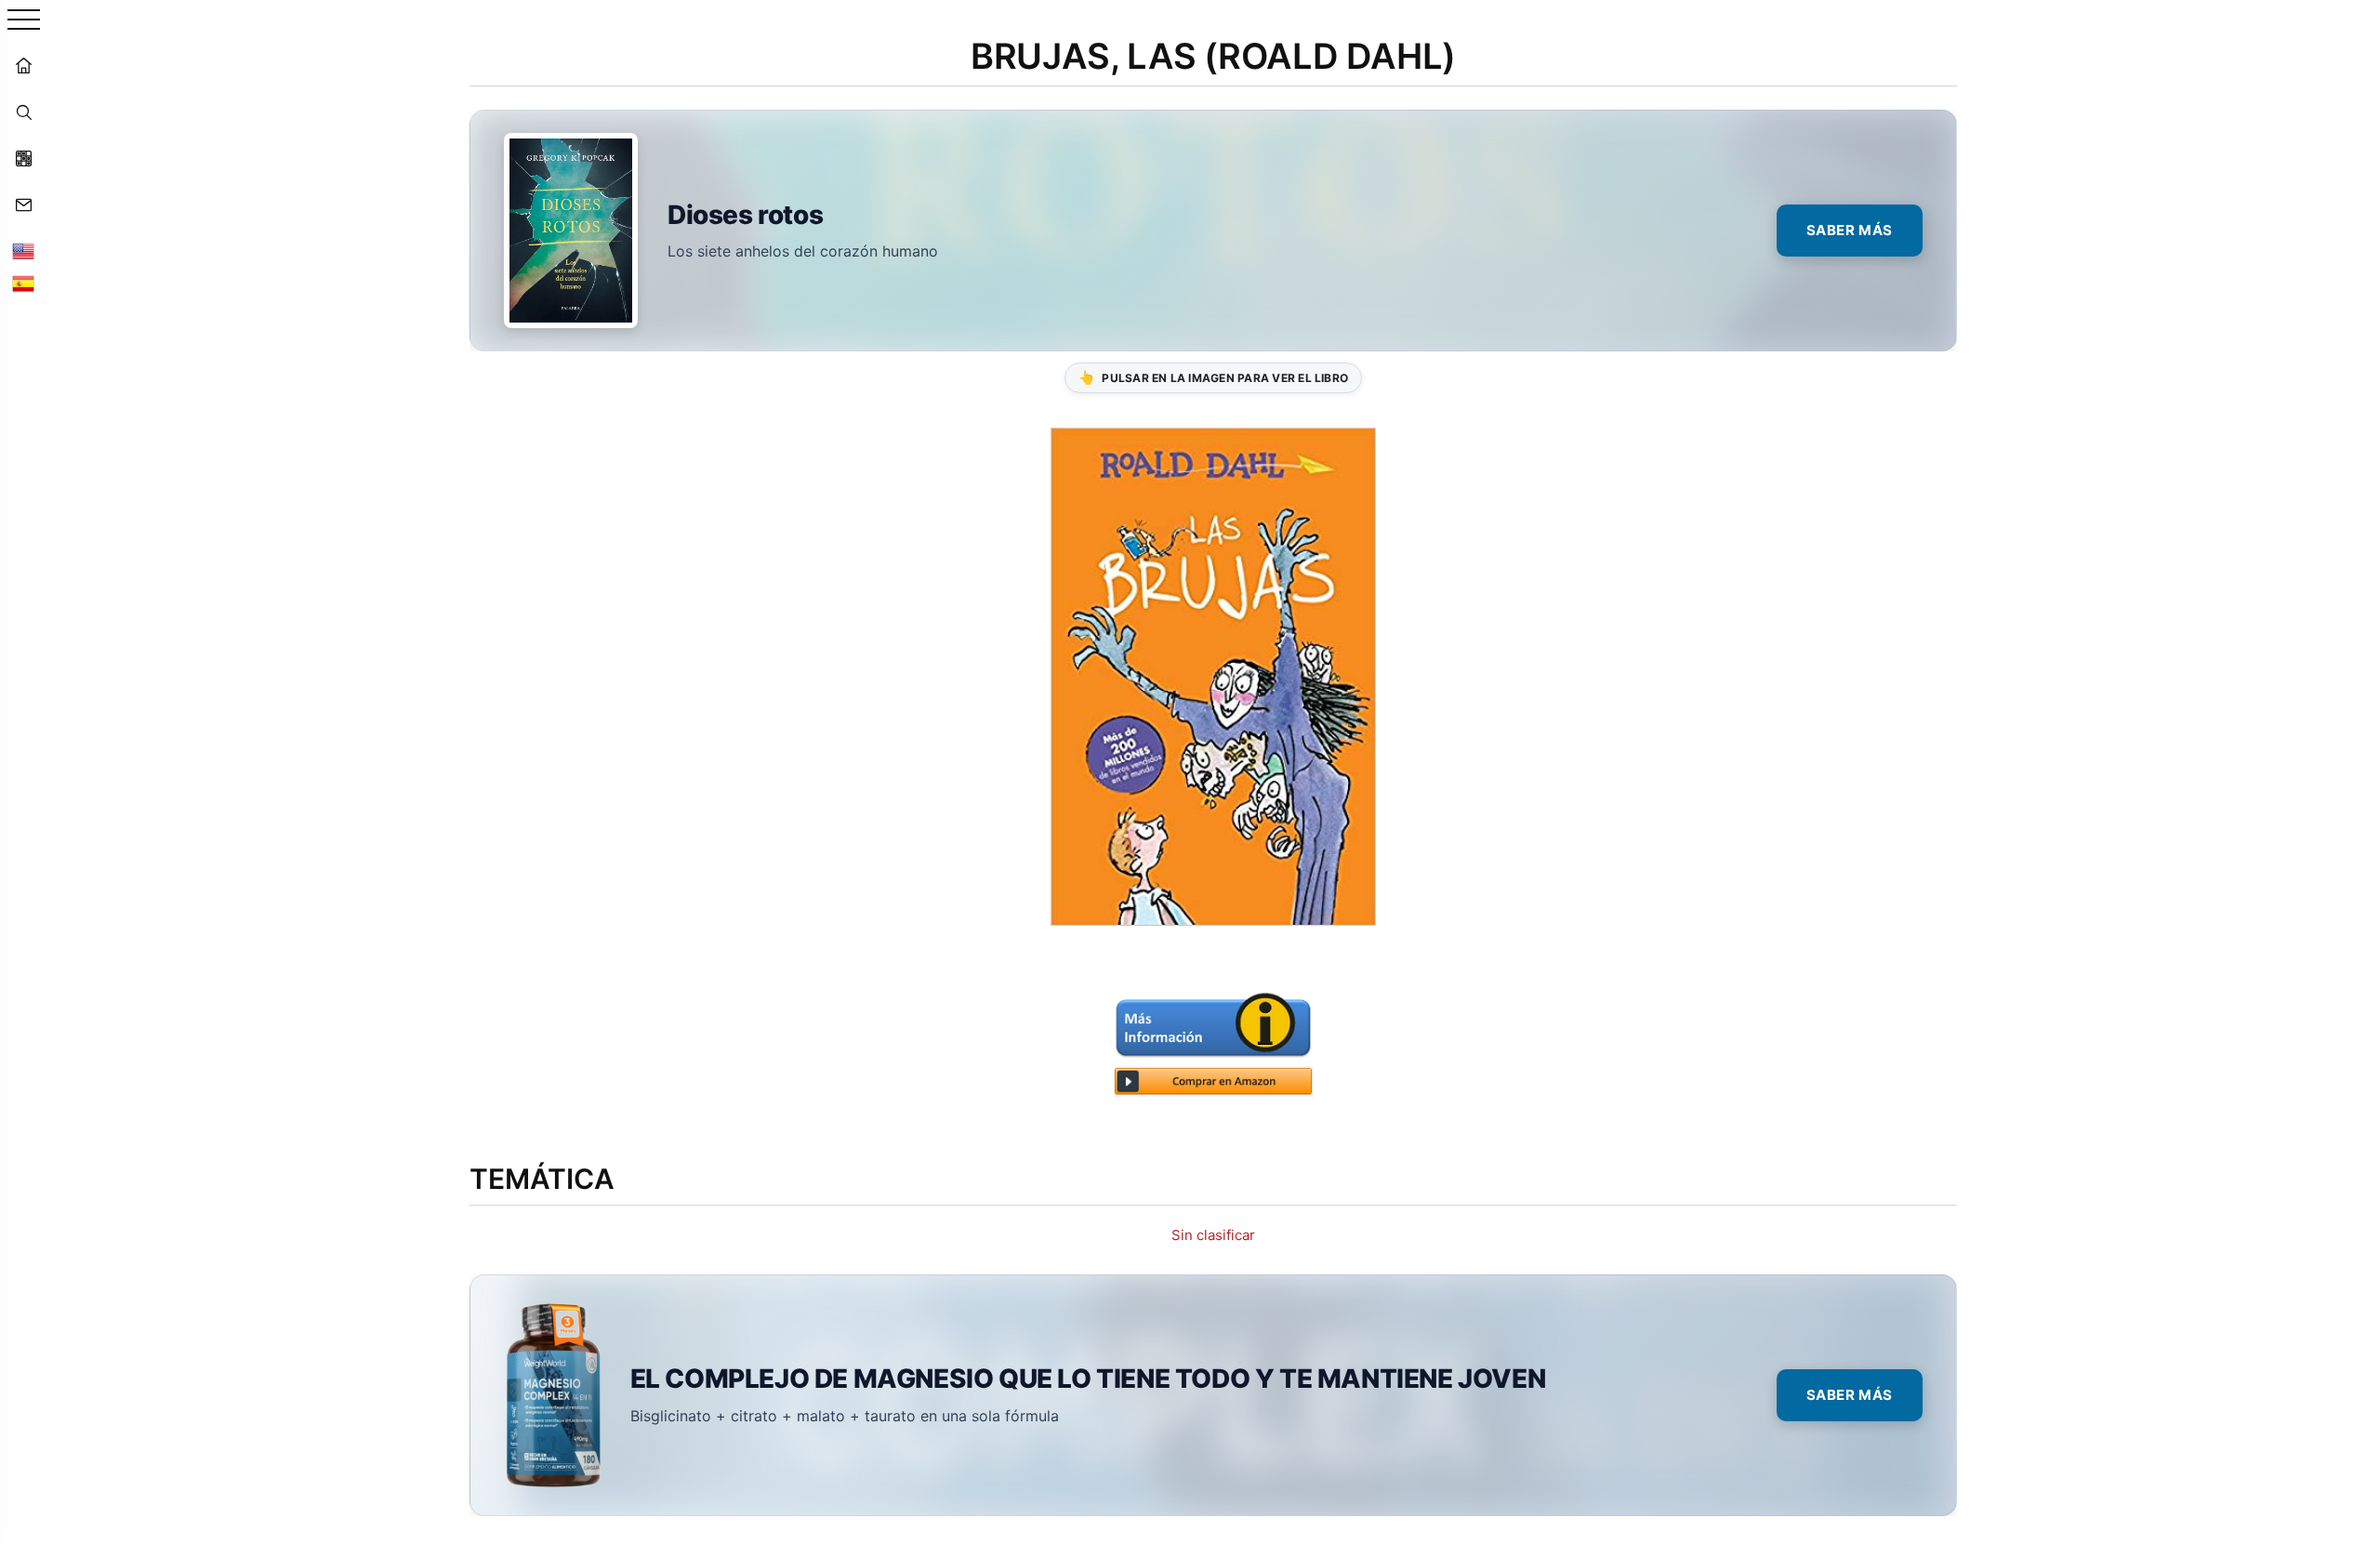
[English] (23, 251)
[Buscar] (23, 112)
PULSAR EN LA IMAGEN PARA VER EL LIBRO (1213, 377)
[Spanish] (23, 284)
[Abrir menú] (24, 21)
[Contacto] (23, 205)
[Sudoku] (23, 158)
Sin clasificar (1213, 1235)
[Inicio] (23, 65)
